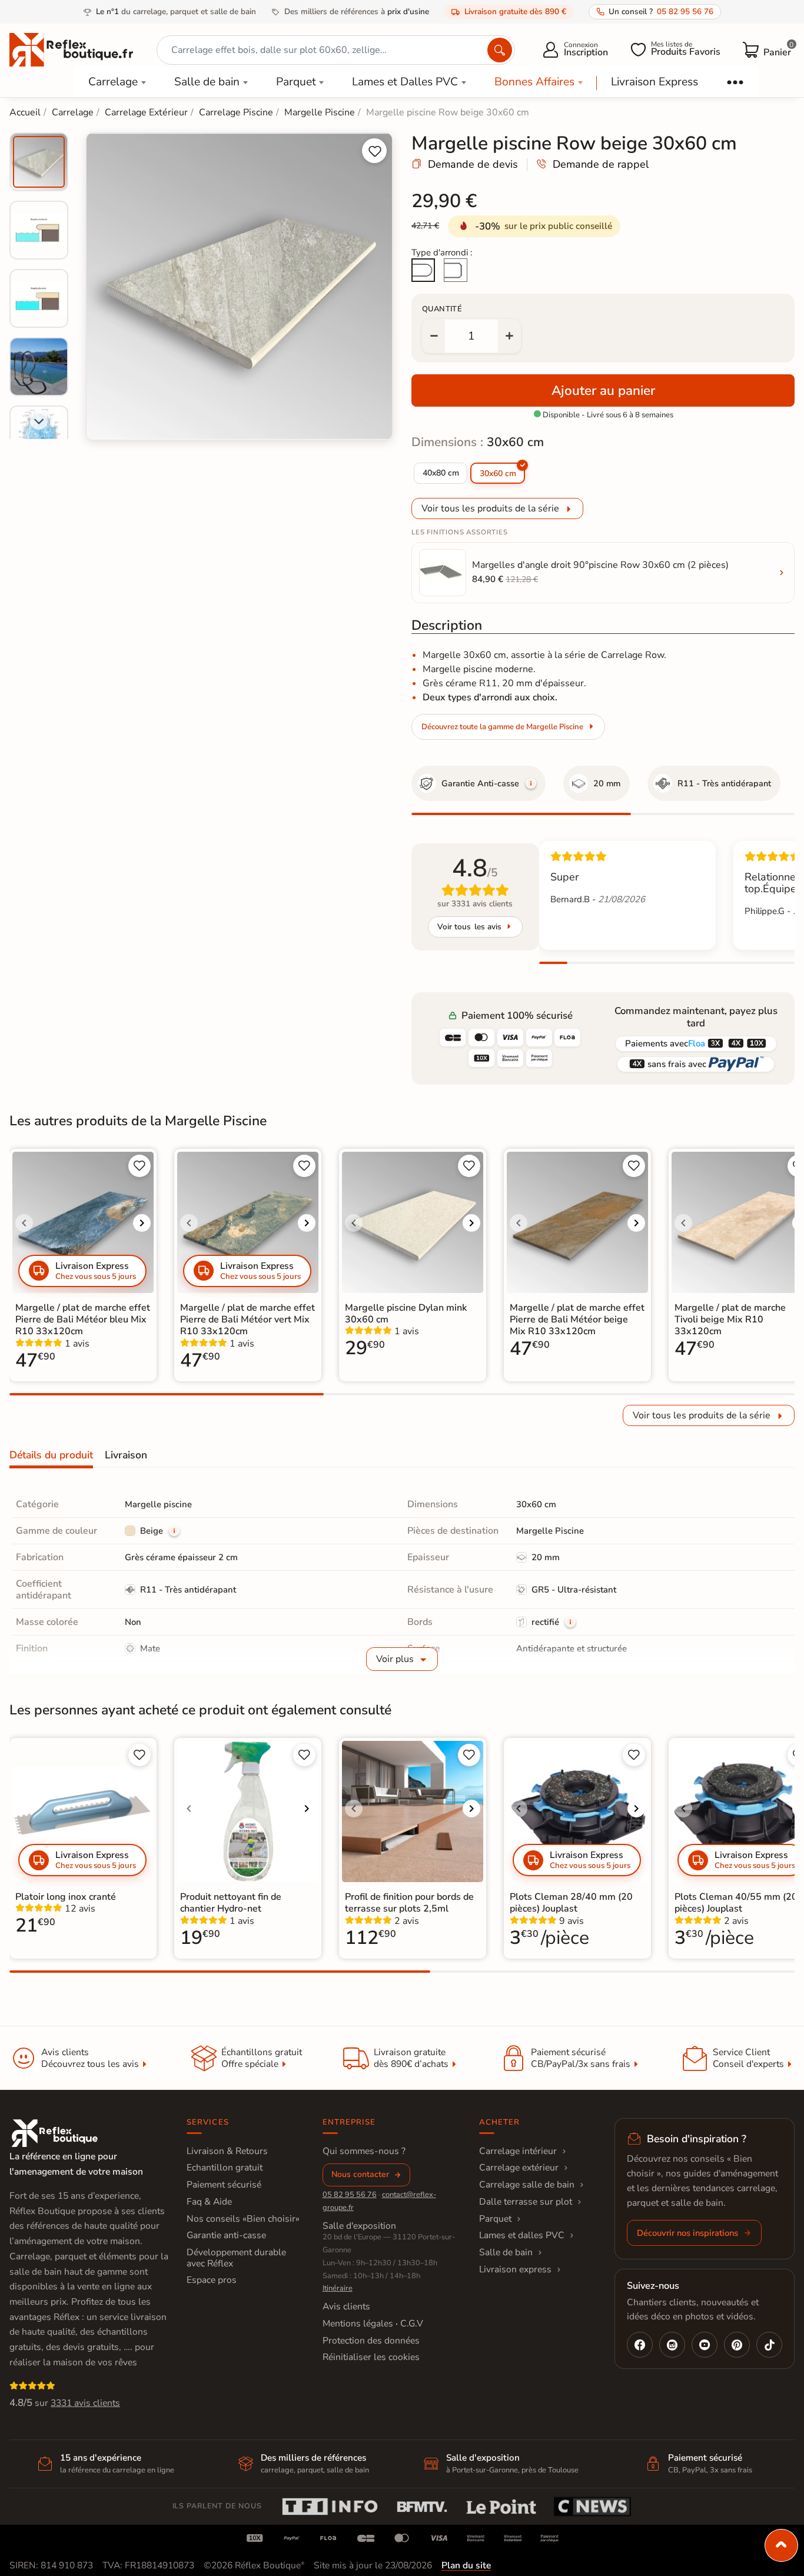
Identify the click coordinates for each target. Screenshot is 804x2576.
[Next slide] (39, 421)
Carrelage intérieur (518, 2151)
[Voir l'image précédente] (24, 1223)
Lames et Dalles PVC (405, 82)
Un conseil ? (661, 11)
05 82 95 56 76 (350, 2195)
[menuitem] (39, 162)
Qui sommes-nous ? (364, 2151)
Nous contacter (360, 2174)
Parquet (296, 82)
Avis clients (346, 2306)
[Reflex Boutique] (71, 49)
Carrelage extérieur (519, 2168)
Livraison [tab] (126, 1455)
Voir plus (395, 1659)
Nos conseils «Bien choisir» (243, 2219)
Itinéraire (338, 2288)
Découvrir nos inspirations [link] (687, 2233)
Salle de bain (207, 82)
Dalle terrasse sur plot (526, 2202)
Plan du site (466, 2565)
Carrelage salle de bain (527, 2185)
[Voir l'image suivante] (142, 1223)
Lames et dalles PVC (522, 2235)
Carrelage (113, 82)
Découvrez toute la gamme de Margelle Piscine (502, 727)
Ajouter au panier (603, 390)
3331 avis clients (85, 2403)
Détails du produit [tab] (51, 1455)
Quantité (442, 309)
